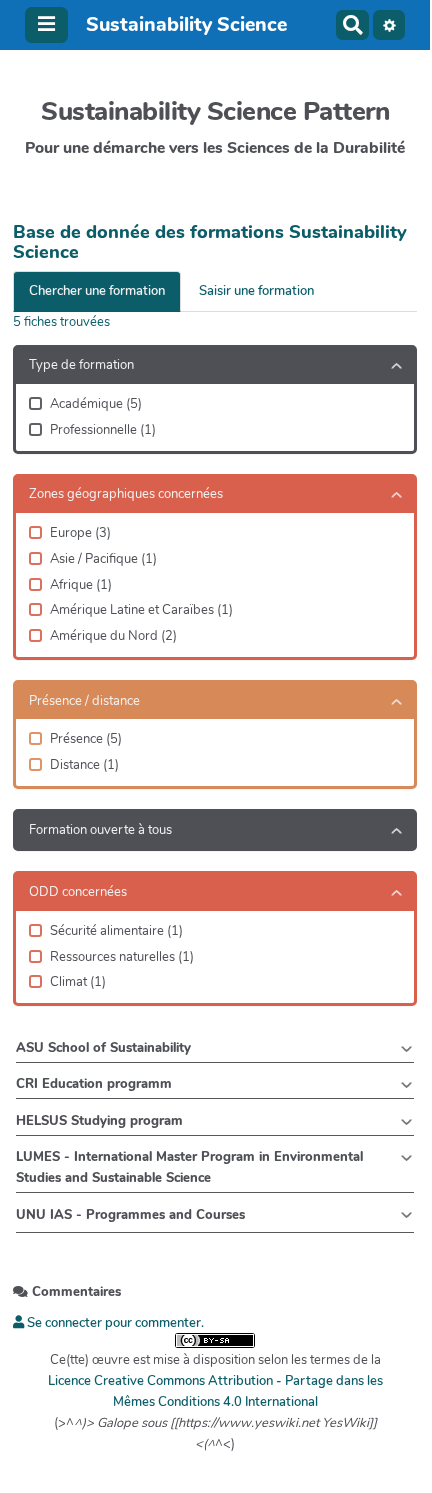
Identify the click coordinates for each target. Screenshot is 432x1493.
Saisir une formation (256, 291)
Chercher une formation (97, 291)
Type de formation (81, 365)
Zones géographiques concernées (126, 494)
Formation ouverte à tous (100, 830)
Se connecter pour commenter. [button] (114, 1323)
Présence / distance (84, 701)
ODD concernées (78, 892)
